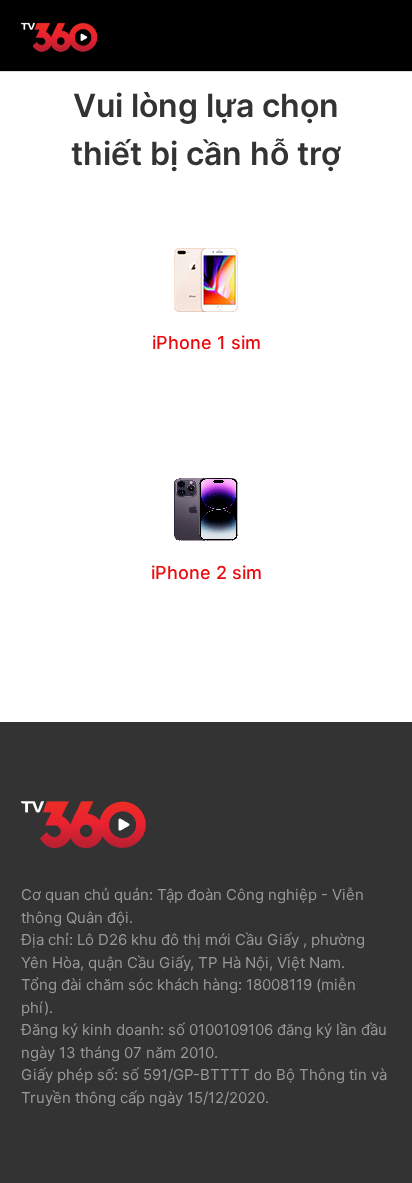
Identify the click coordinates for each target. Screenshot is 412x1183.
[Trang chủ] (60, 50)
